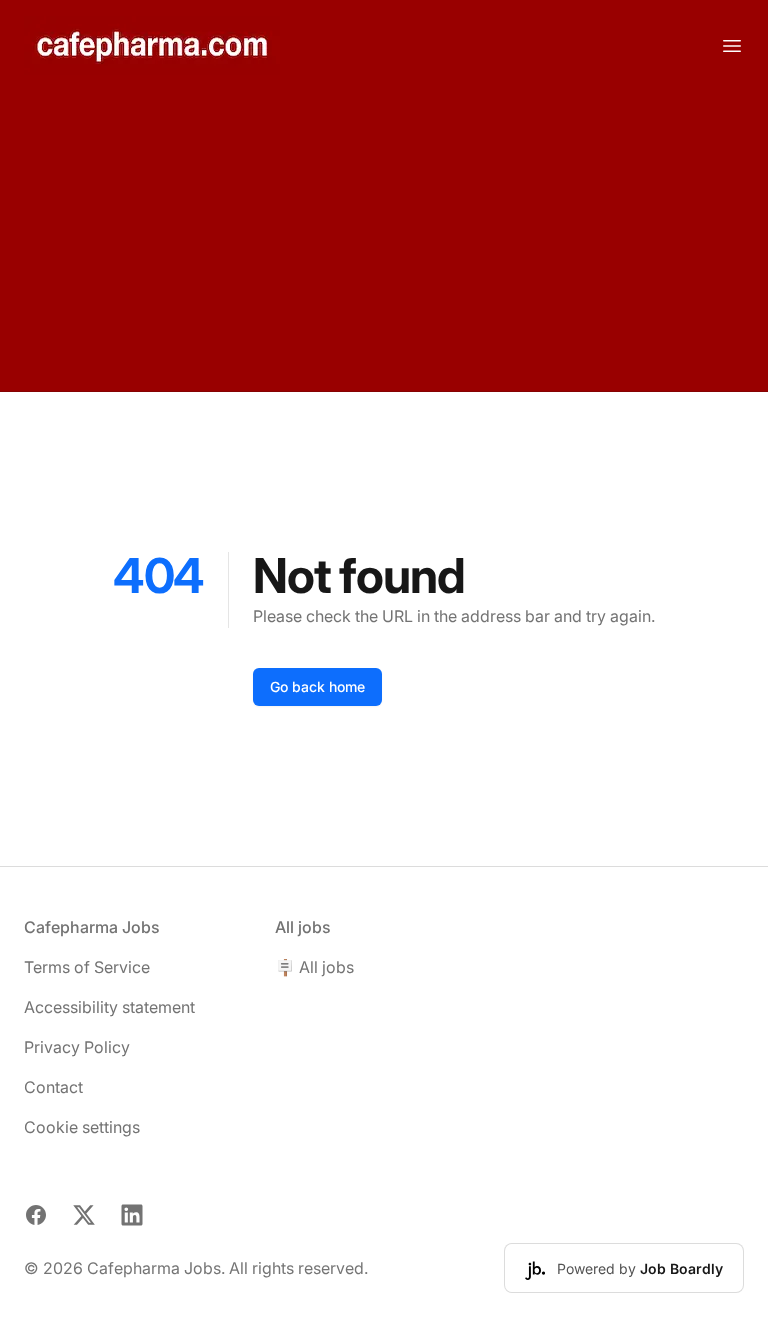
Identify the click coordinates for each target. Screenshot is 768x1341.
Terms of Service (87, 967)
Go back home (317, 686)
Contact (53, 1087)
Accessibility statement (109, 1007)
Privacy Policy (77, 1047)
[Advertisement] (384, 241)
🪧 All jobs (314, 967)
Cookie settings (82, 1127)
